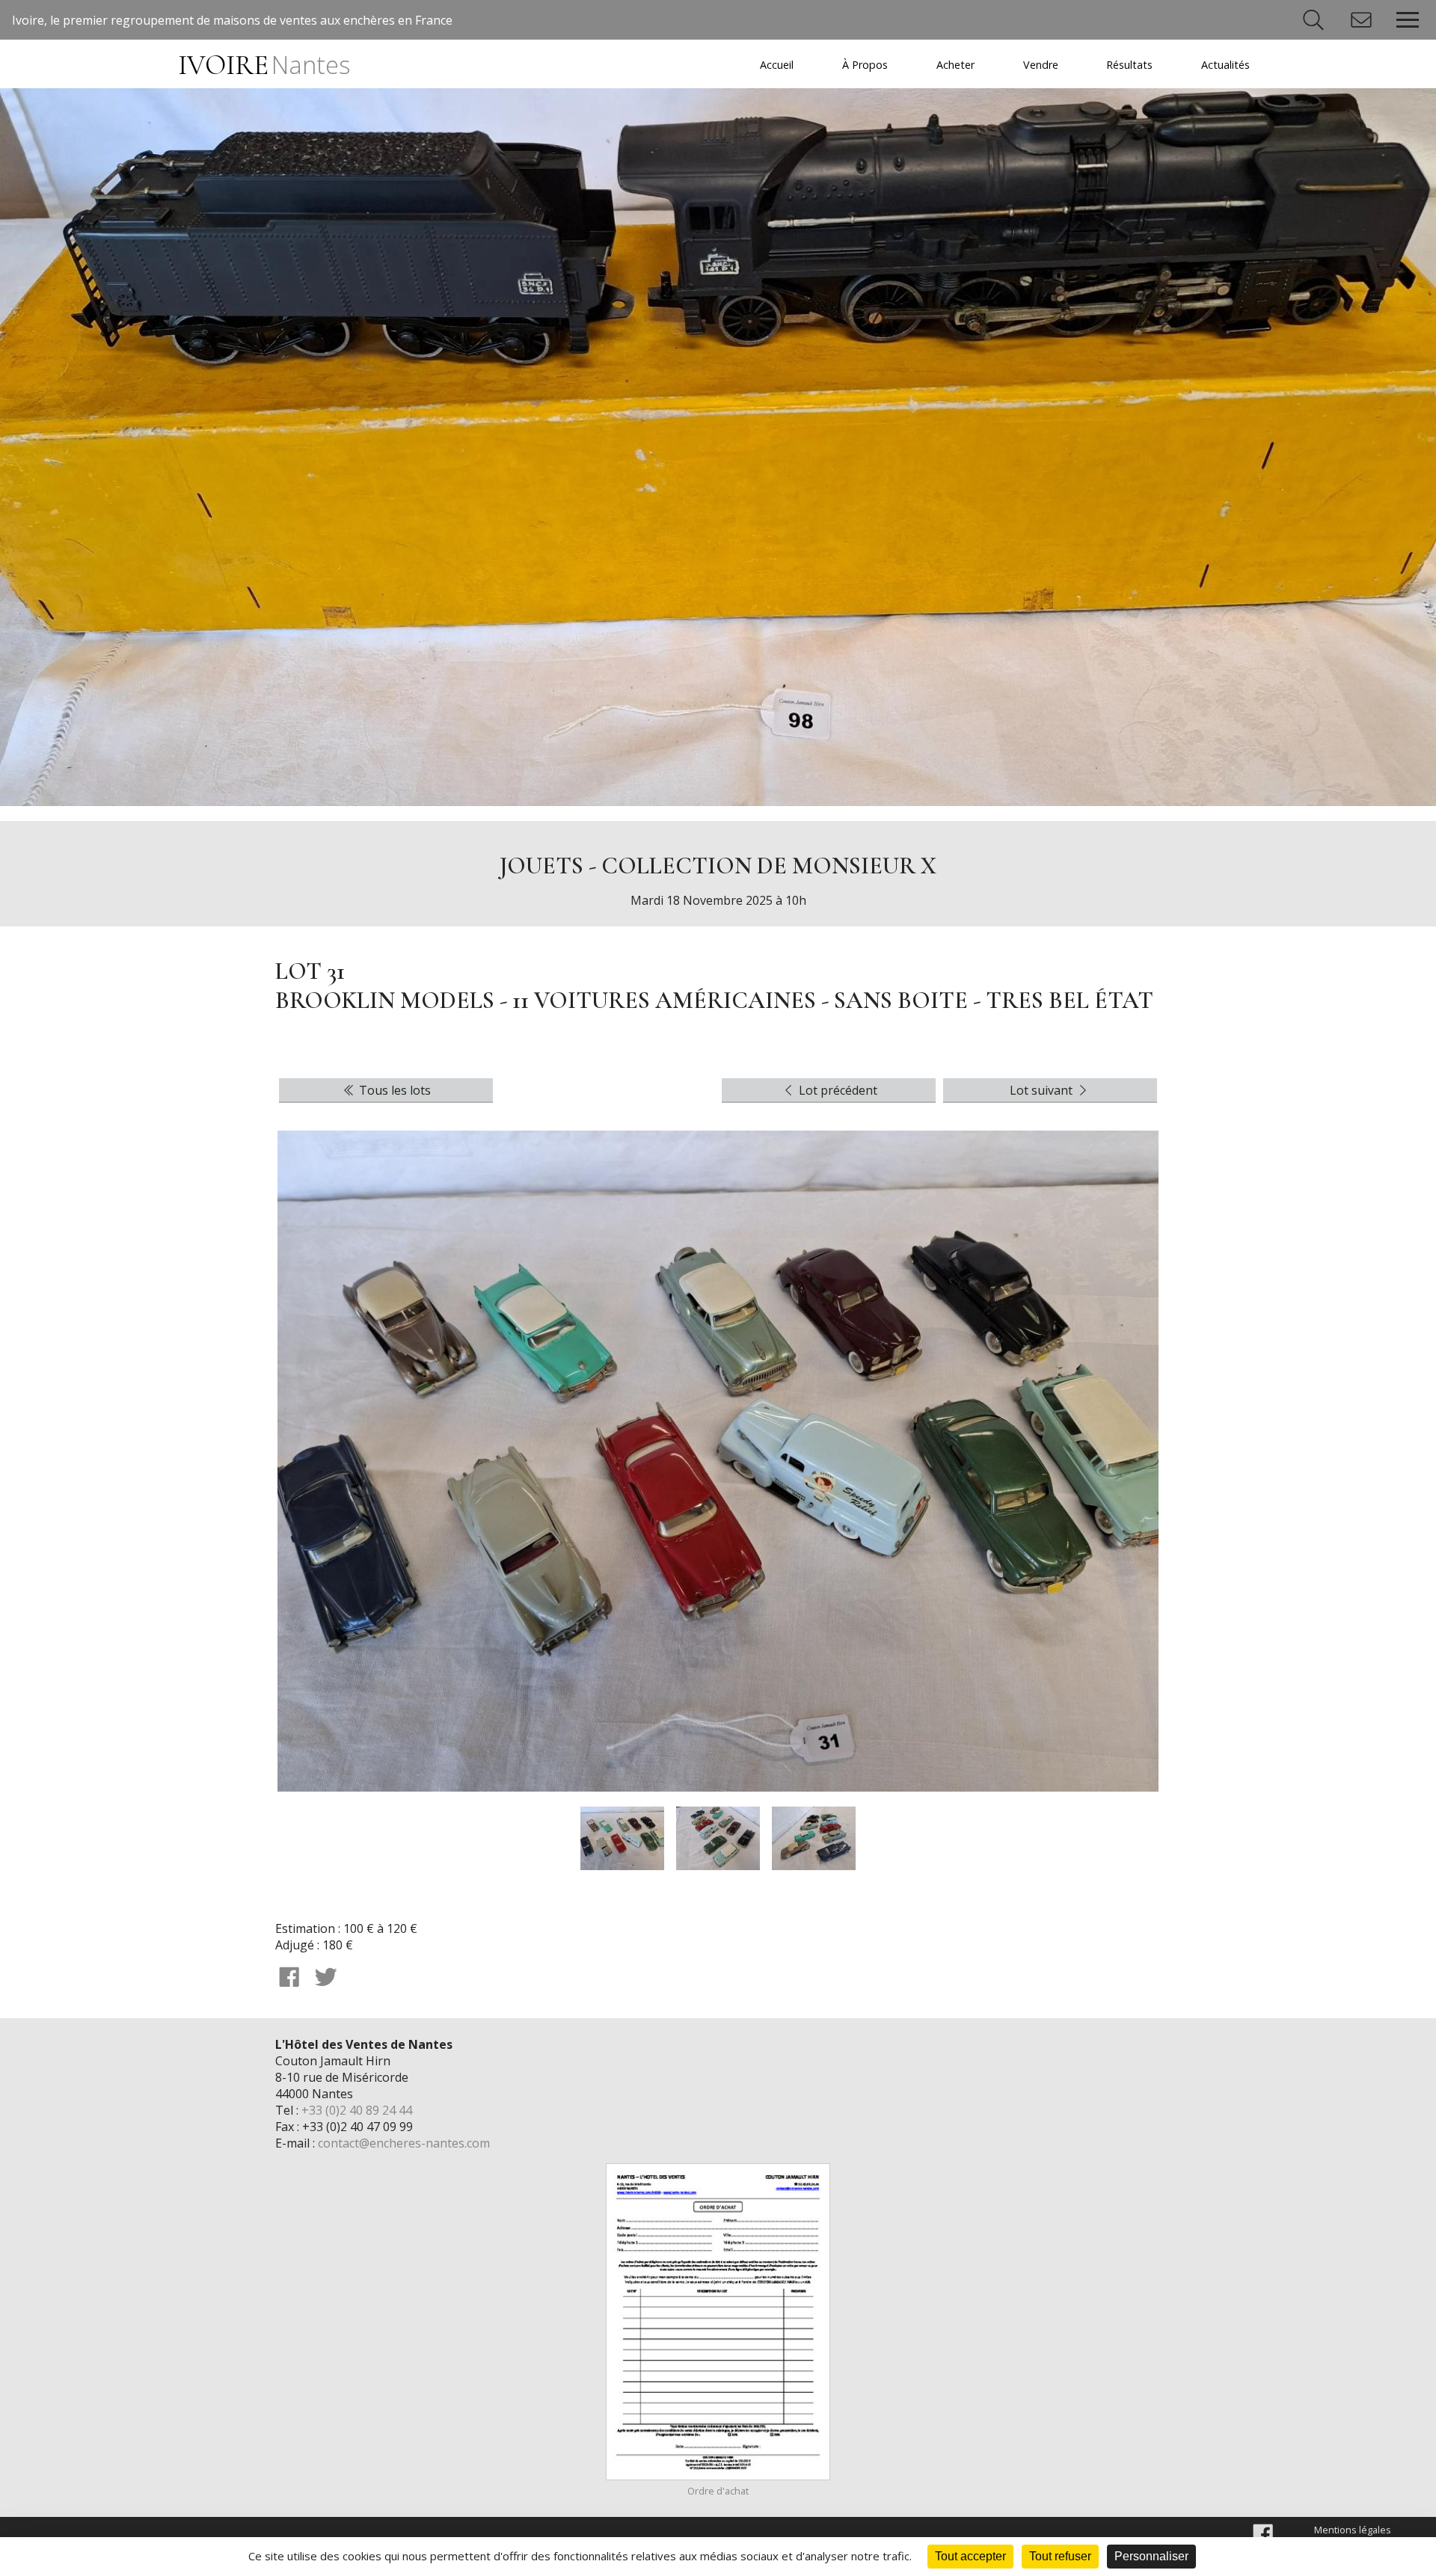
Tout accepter (970, 2556)
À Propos (865, 65)
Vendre (1041, 65)
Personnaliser (1151, 2556)
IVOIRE (264, 65)
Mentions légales (1353, 2530)
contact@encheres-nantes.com (404, 2143)
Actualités (1225, 65)
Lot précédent (837, 1090)
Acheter (955, 65)
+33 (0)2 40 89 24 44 (357, 2110)
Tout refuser (1060, 2556)
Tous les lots (393, 1090)
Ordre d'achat (718, 2491)
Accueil (777, 65)
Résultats (1129, 65)
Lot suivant (1043, 1090)
